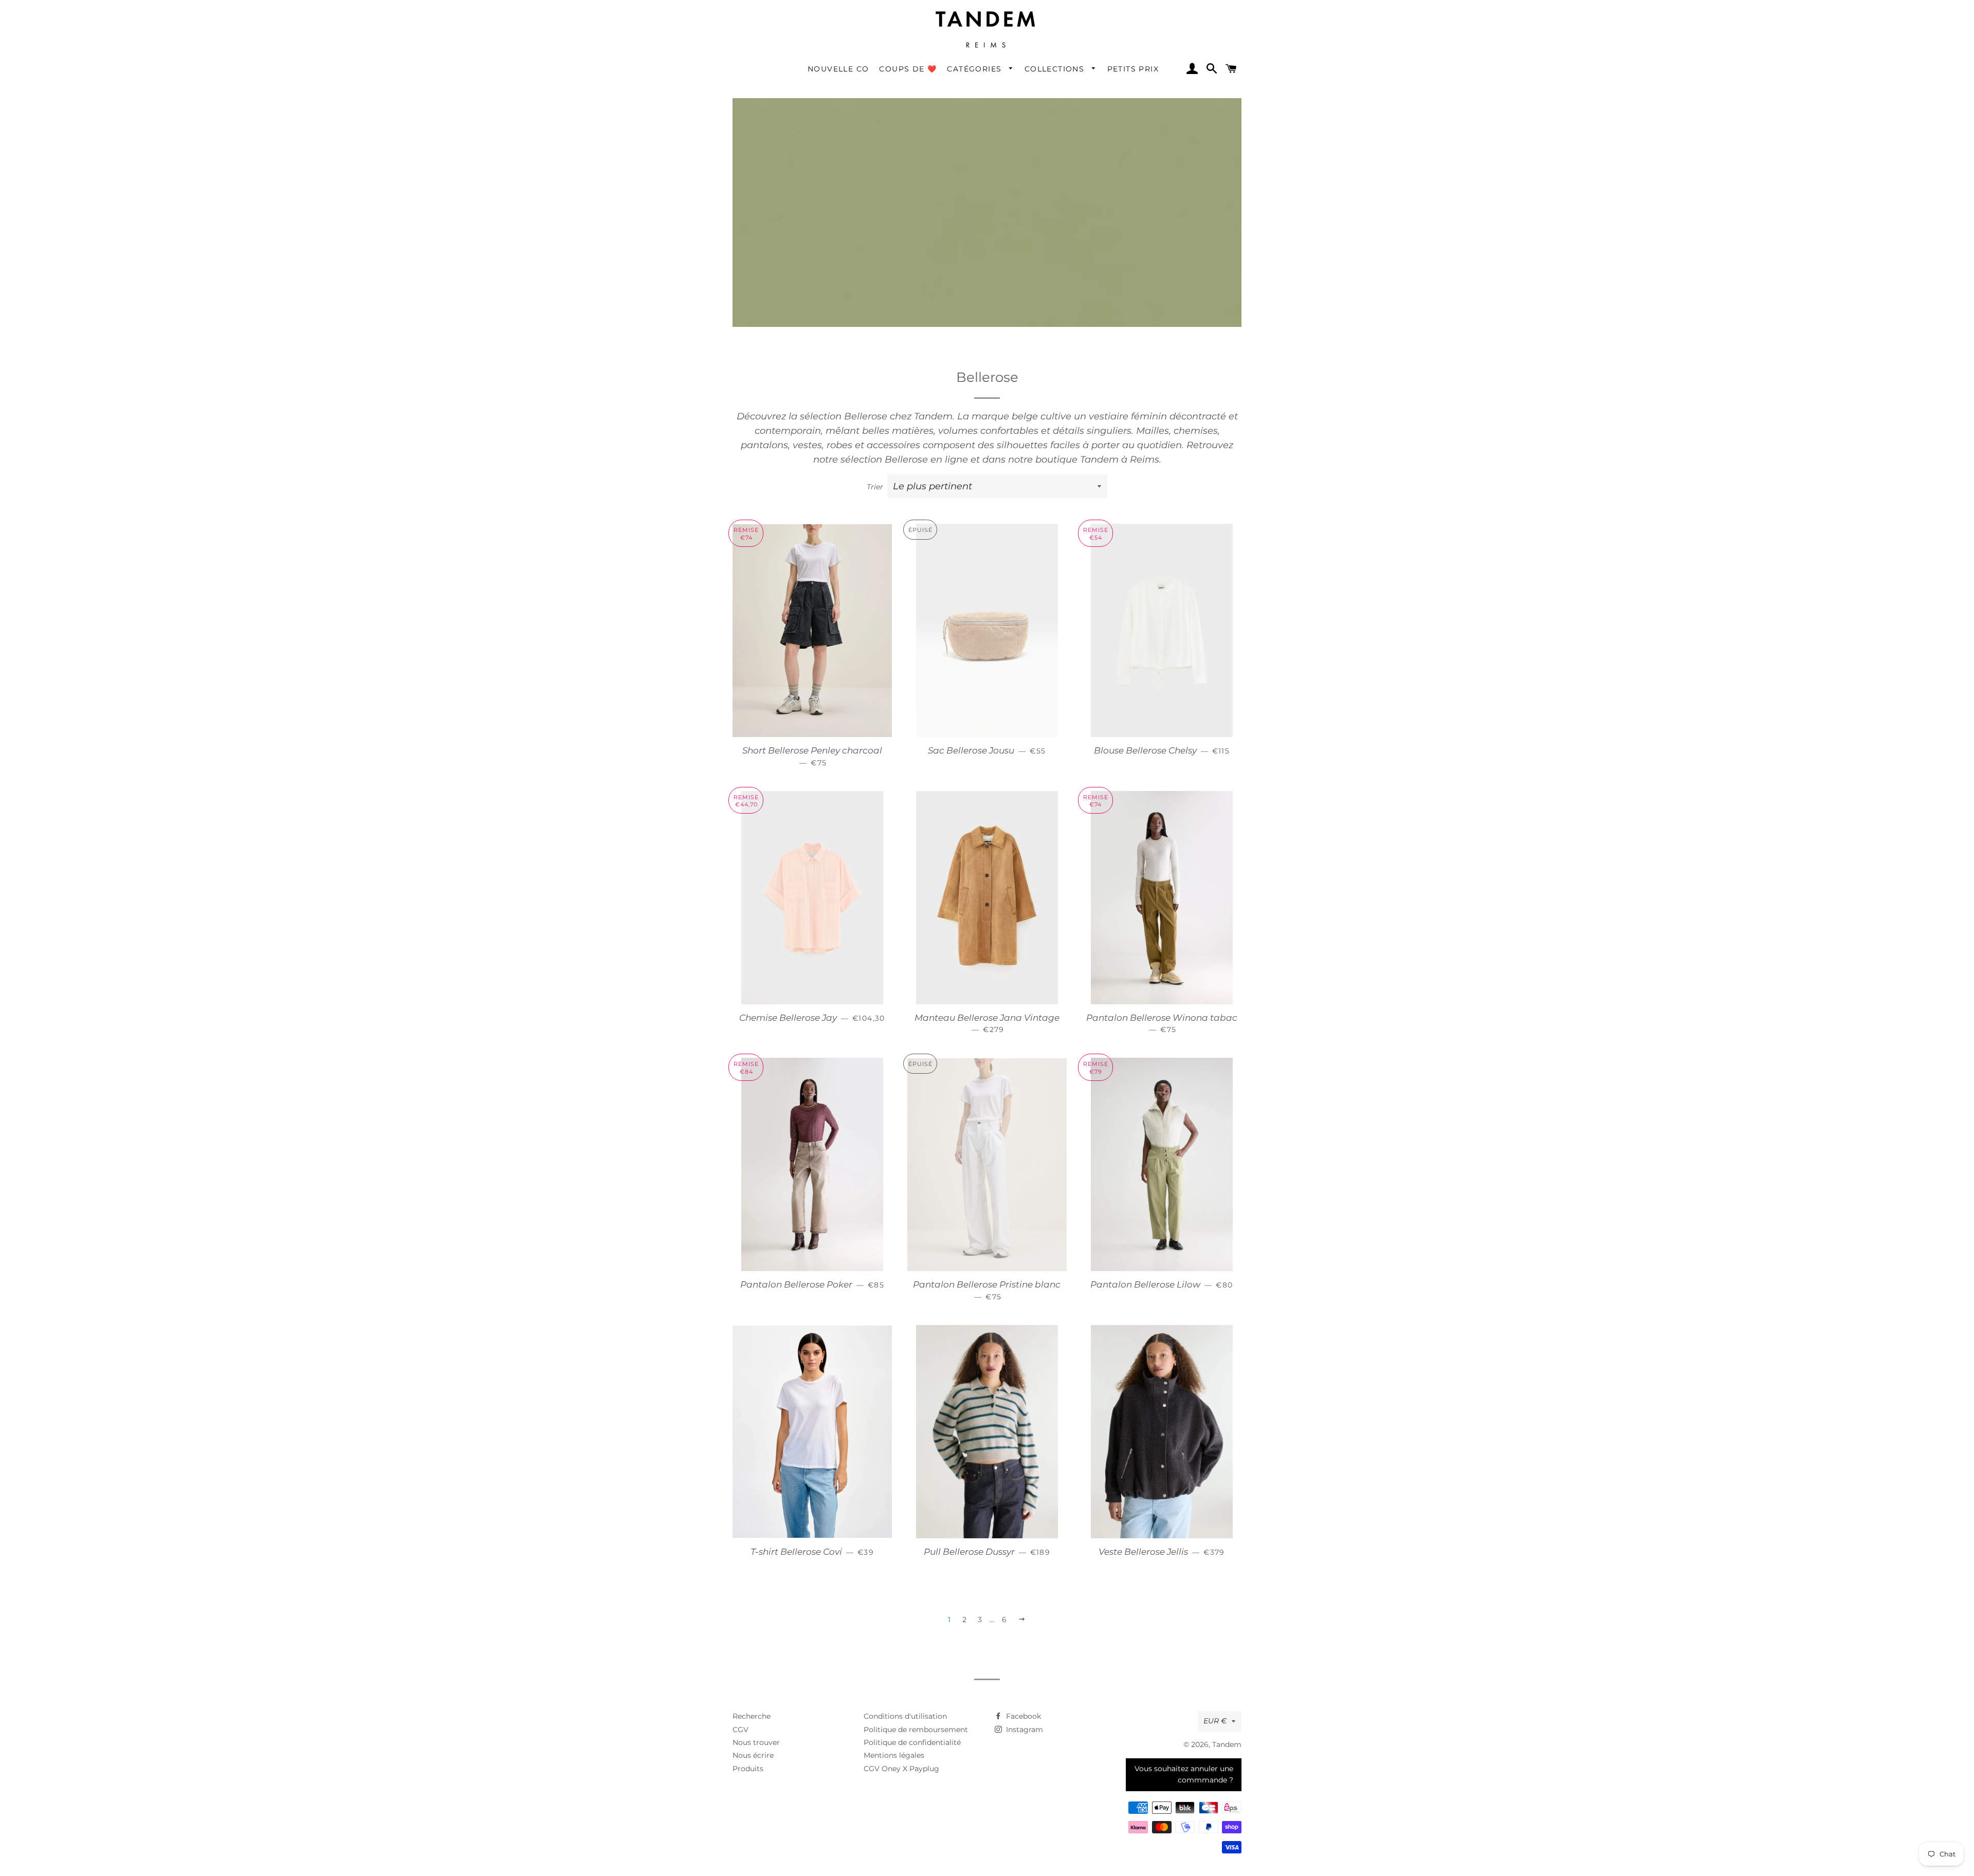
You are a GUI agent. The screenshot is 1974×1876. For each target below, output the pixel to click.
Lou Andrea (1164, 288)
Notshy (854, 374)
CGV (741, 1730)
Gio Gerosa (761, 273)
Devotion (958, 114)
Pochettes (1160, 187)
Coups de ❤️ (908, 69)
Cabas (1154, 129)
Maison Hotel (765, 404)
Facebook (1022, 1716)
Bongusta (859, 216)
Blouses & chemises (778, 313)
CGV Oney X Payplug (901, 1769)
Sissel (751, 606)
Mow (750, 476)
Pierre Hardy (1065, 374)
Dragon (955, 143)
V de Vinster (964, 519)
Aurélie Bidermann (777, 187)
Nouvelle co (838, 69)
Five (1149, 114)
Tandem (1227, 1744)
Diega (952, 129)
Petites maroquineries (1169, 206)
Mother (754, 447)
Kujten (1054, 273)
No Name (859, 360)
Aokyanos (759, 158)
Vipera (953, 563)
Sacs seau (1160, 172)
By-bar (854, 230)
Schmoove (760, 548)
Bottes (953, 187)
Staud (752, 636)
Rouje (1152, 389)
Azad (750, 201)
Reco (1151, 374)
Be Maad (858, 143)
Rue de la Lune (1170, 404)
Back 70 (856, 114)
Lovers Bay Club (1172, 317)
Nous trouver (756, 1742)
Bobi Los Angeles (873, 187)
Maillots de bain (1072, 129)
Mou (749, 462)
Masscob (757, 418)
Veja (949, 548)
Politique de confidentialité (912, 1742)
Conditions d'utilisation (905, 1716)
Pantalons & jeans (775, 284)
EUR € (1215, 1721)
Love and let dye (1173, 302)
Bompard (859, 201)
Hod (848, 288)
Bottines (957, 172)
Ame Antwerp (767, 114)
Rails (1150, 360)
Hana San (860, 273)
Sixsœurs (757, 621)
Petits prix (1133, 69)
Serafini (755, 577)
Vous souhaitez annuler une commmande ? (1184, 1774)
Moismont (760, 433)
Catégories (975, 69)
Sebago (755, 563)
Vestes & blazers (771, 342)
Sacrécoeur (762, 519)
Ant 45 (753, 129)
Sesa (749, 592)
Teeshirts (757, 327)
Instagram (1023, 1730)
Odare (953, 360)
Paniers (1156, 143)
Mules (952, 158)
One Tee (957, 374)
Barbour (856, 129)
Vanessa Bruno (970, 534)
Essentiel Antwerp (1076, 114)
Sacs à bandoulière (1178, 226)
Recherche (752, 1716)
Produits (748, 1769)
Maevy (753, 374)
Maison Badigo (769, 389)
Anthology (760, 143)
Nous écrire (753, 1755)
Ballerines (960, 201)
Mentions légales (894, 1755)
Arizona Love (765, 172)
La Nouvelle (1164, 273)
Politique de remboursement (916, 1730)
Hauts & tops (765, 298)
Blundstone (863, 172)
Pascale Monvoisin (1076, 360)
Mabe (751, 360)
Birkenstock (863, 158)
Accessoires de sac (1176, 241)
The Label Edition (874, 519)
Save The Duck (769, 534)
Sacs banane (1166, 158)
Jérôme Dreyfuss (973, 273)
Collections (1056, 69)
